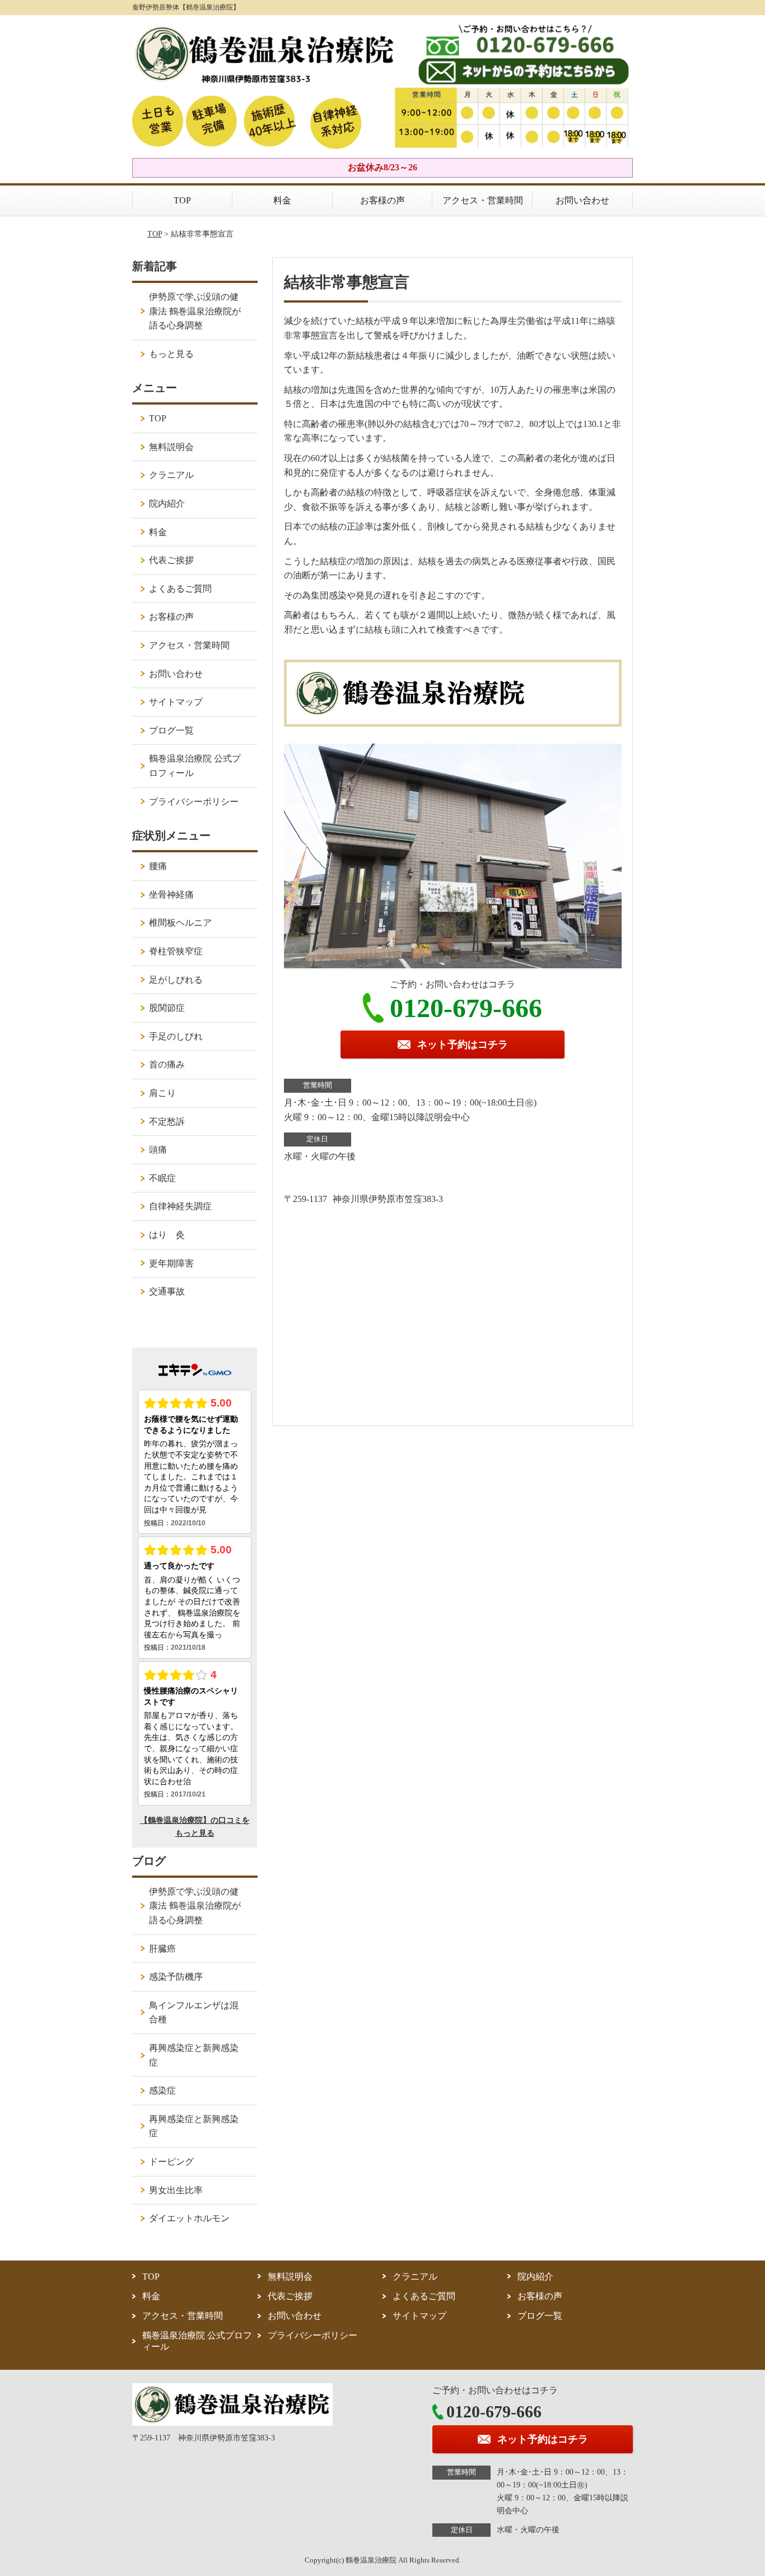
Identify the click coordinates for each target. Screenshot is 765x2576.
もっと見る (171, 354)
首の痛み (167, 1064)
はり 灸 (167, 1235)
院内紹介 (167, 503)
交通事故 (167, 1291)
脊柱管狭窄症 (176, 951)
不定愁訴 (167, 1122)
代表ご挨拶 (171, 560)
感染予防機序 (176, 1977)
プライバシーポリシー (194, 802)
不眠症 (162, 1178)
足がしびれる (176, 980)
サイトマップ (176, 702)
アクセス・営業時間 (483, 200)
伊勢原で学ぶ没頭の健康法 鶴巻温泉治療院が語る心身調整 (195, 311)
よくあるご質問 (180, 589)
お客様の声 (382, 200)
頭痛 (158, 1150)
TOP (182, 200)
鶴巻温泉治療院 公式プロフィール (195, 766)
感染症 (162, 2090)
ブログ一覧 (171, 730)
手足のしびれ (176, 1036)
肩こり (162, 1093)
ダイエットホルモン (189, 2218)
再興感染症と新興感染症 (194, 2055)
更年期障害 (171, 1263)
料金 (282, 200)
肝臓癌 (162, 1949)
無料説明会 (171, 447)
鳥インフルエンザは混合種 (194, 2013)
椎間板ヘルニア (180, 923)
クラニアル (171, 475)
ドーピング (171, 2162)
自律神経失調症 (180, 1206)
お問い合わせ (582, 200)
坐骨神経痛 (171, 895)
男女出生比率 (176, 2190)
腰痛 (158, 866)
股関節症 (167, 1008)
